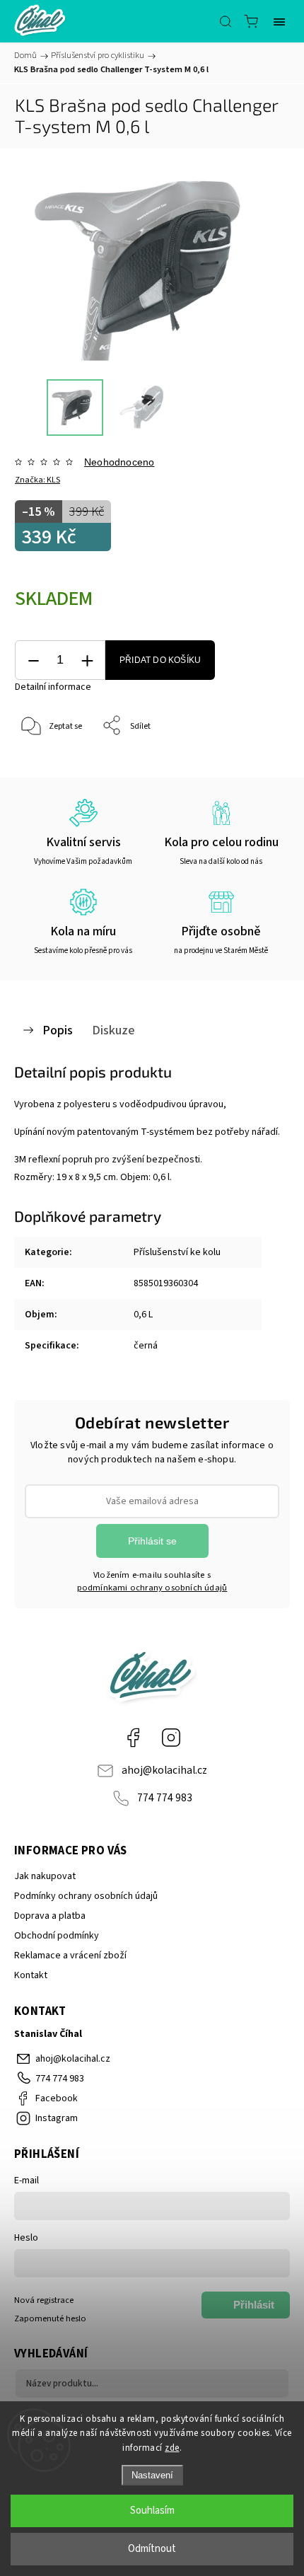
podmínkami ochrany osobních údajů (152, 1588)
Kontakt (31, 1975)
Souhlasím (152, 2511)
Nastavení (152, 2475)
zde (172, 2448)
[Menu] (279, 21)
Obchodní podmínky (57, 1936)
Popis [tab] (58, 1030)
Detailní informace (53, 687)
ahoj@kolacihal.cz (164, 1770)
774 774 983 (165, 1798)
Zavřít (259, 762)
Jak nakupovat (45, 1876)
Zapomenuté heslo (50, 2318)
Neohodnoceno (119, 462)
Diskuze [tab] (113, 1030)
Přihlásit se (152, 1541)
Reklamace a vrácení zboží (70, 1956)
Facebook (133, 1738)
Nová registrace (44, 2300)
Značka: (37, 480)
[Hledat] (226, 21)
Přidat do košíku (160, 660)
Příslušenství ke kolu (177, 1252)
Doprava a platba (50, 1916)
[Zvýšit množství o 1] (87, 660)
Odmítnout (152, 2549)
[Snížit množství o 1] (33, 660)
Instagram (171, 1738)
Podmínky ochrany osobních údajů (86, 1896)
